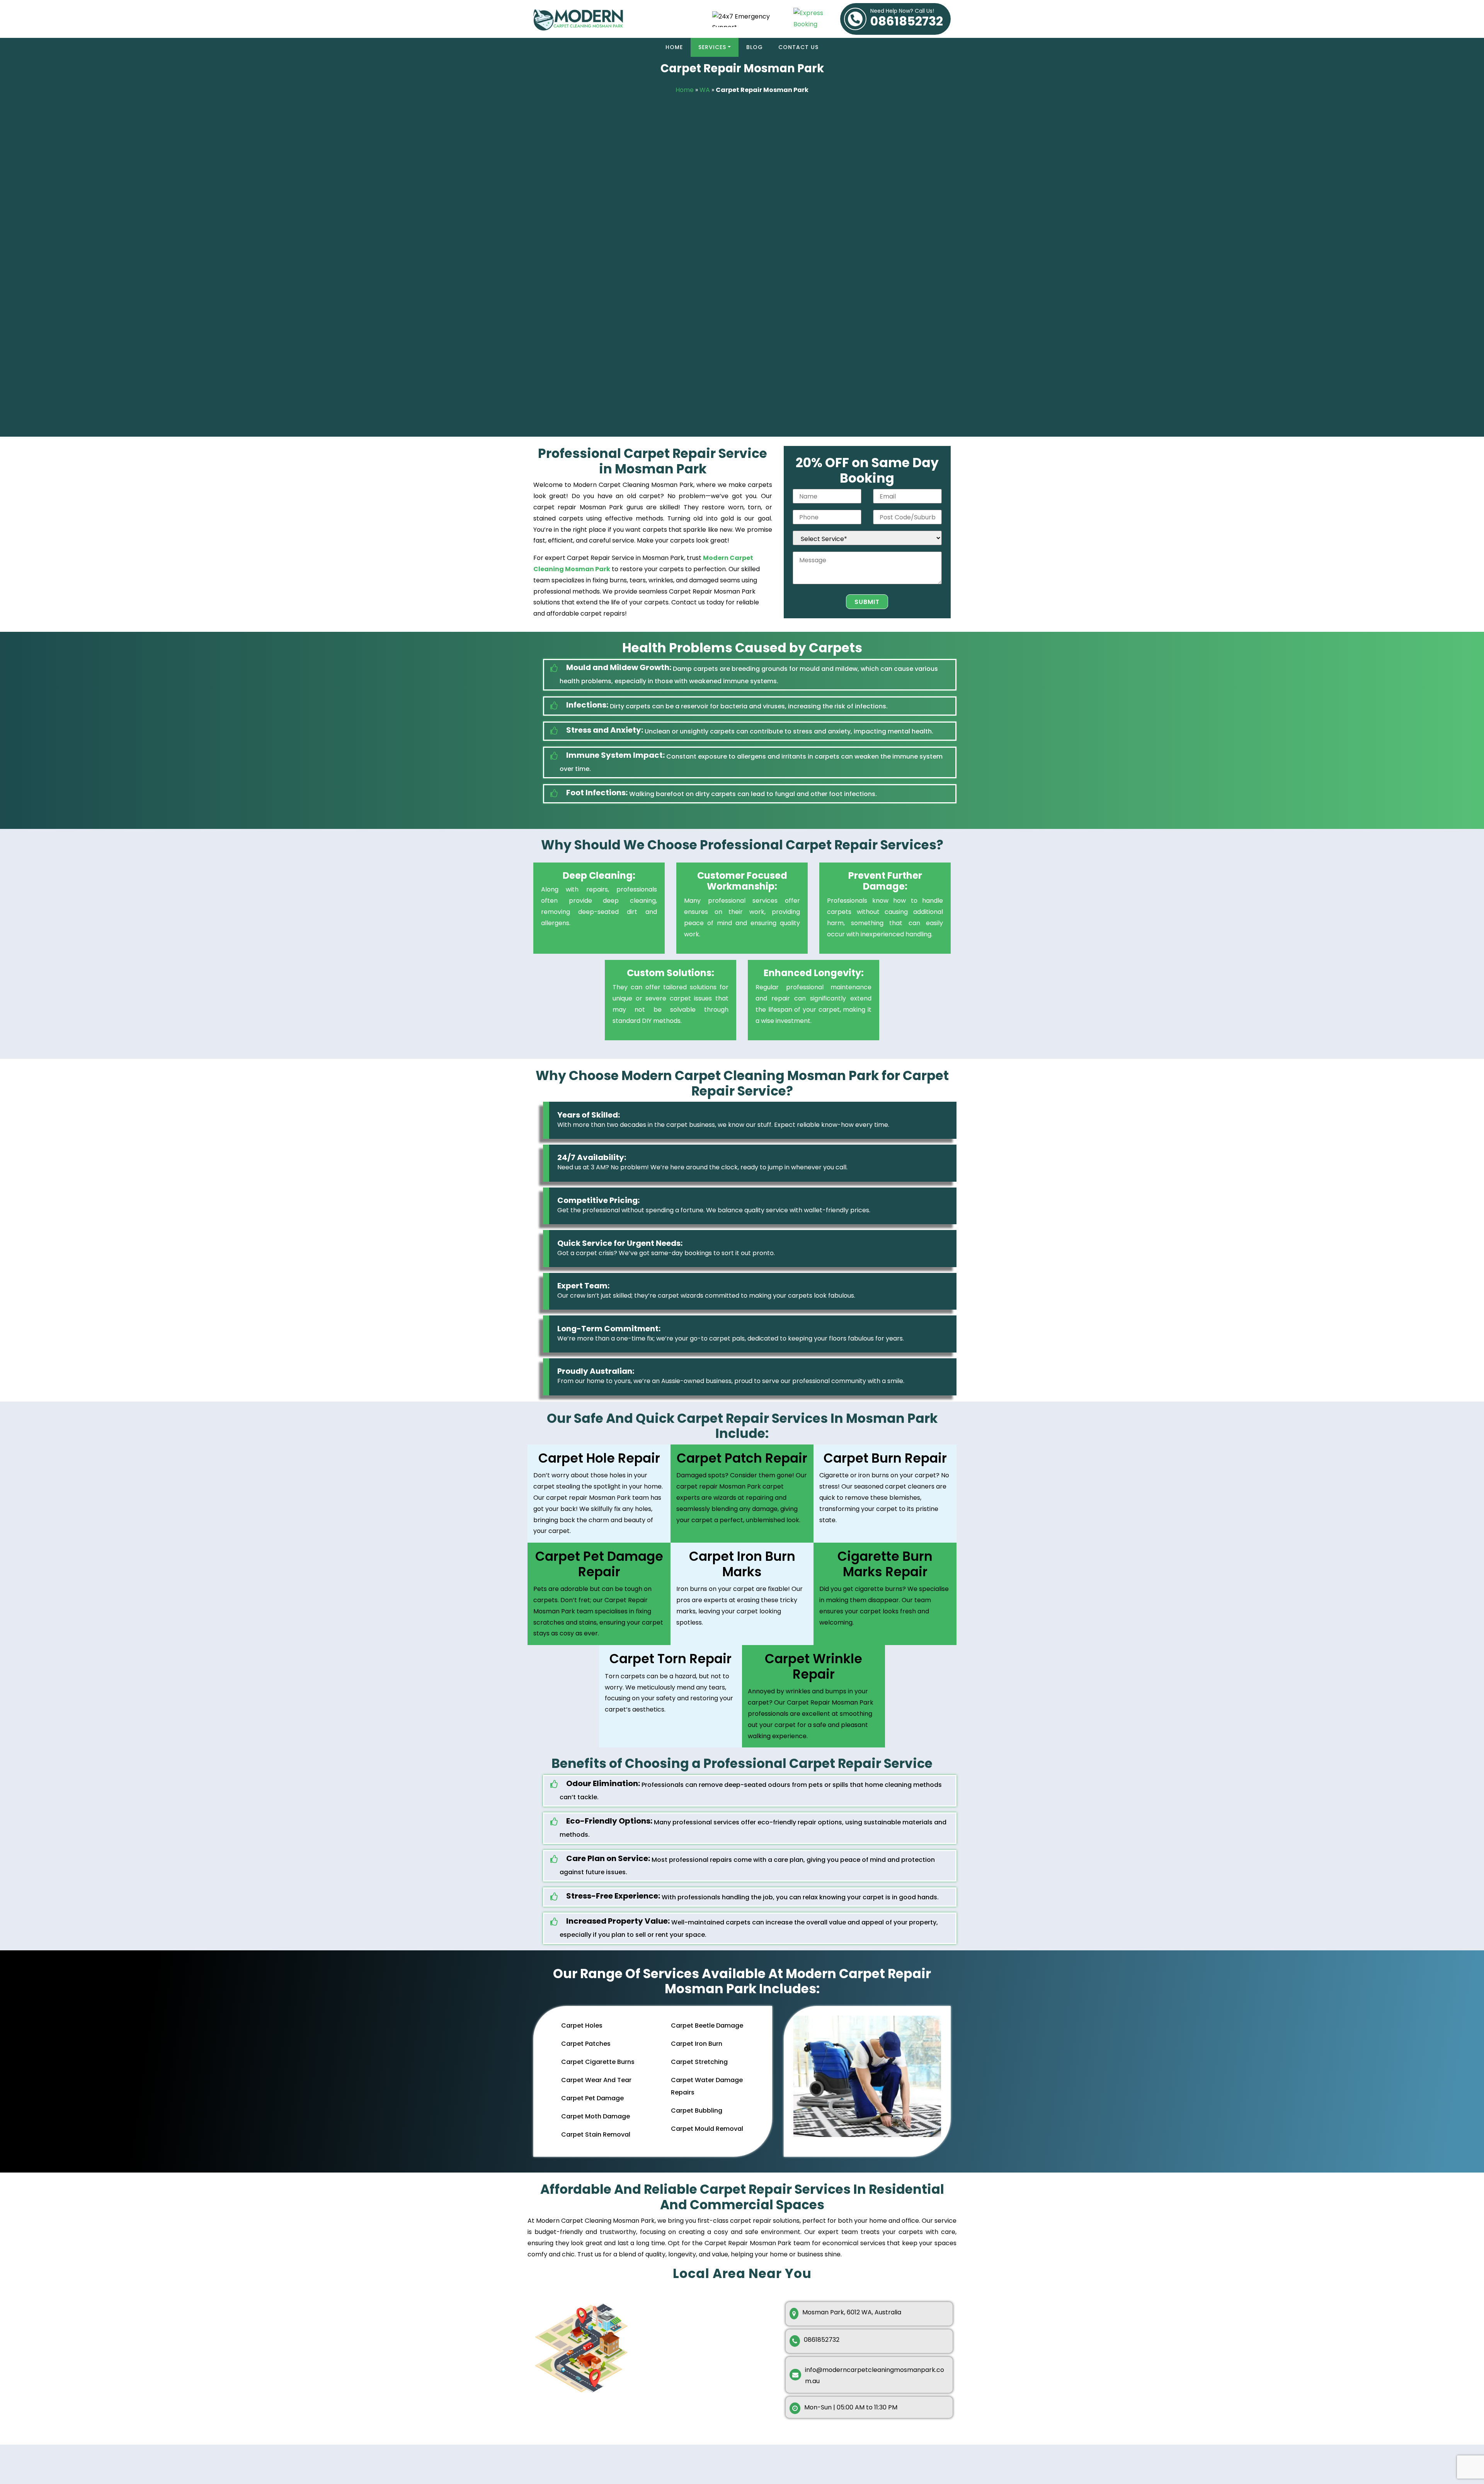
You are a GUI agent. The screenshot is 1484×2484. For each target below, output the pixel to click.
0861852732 (907, 19)
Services (712, 47)
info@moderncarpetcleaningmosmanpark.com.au (875, 2375)
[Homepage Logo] (614, 19)
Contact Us (798, 47)
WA (705, 90)
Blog (755, 47)
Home (674, 47)
